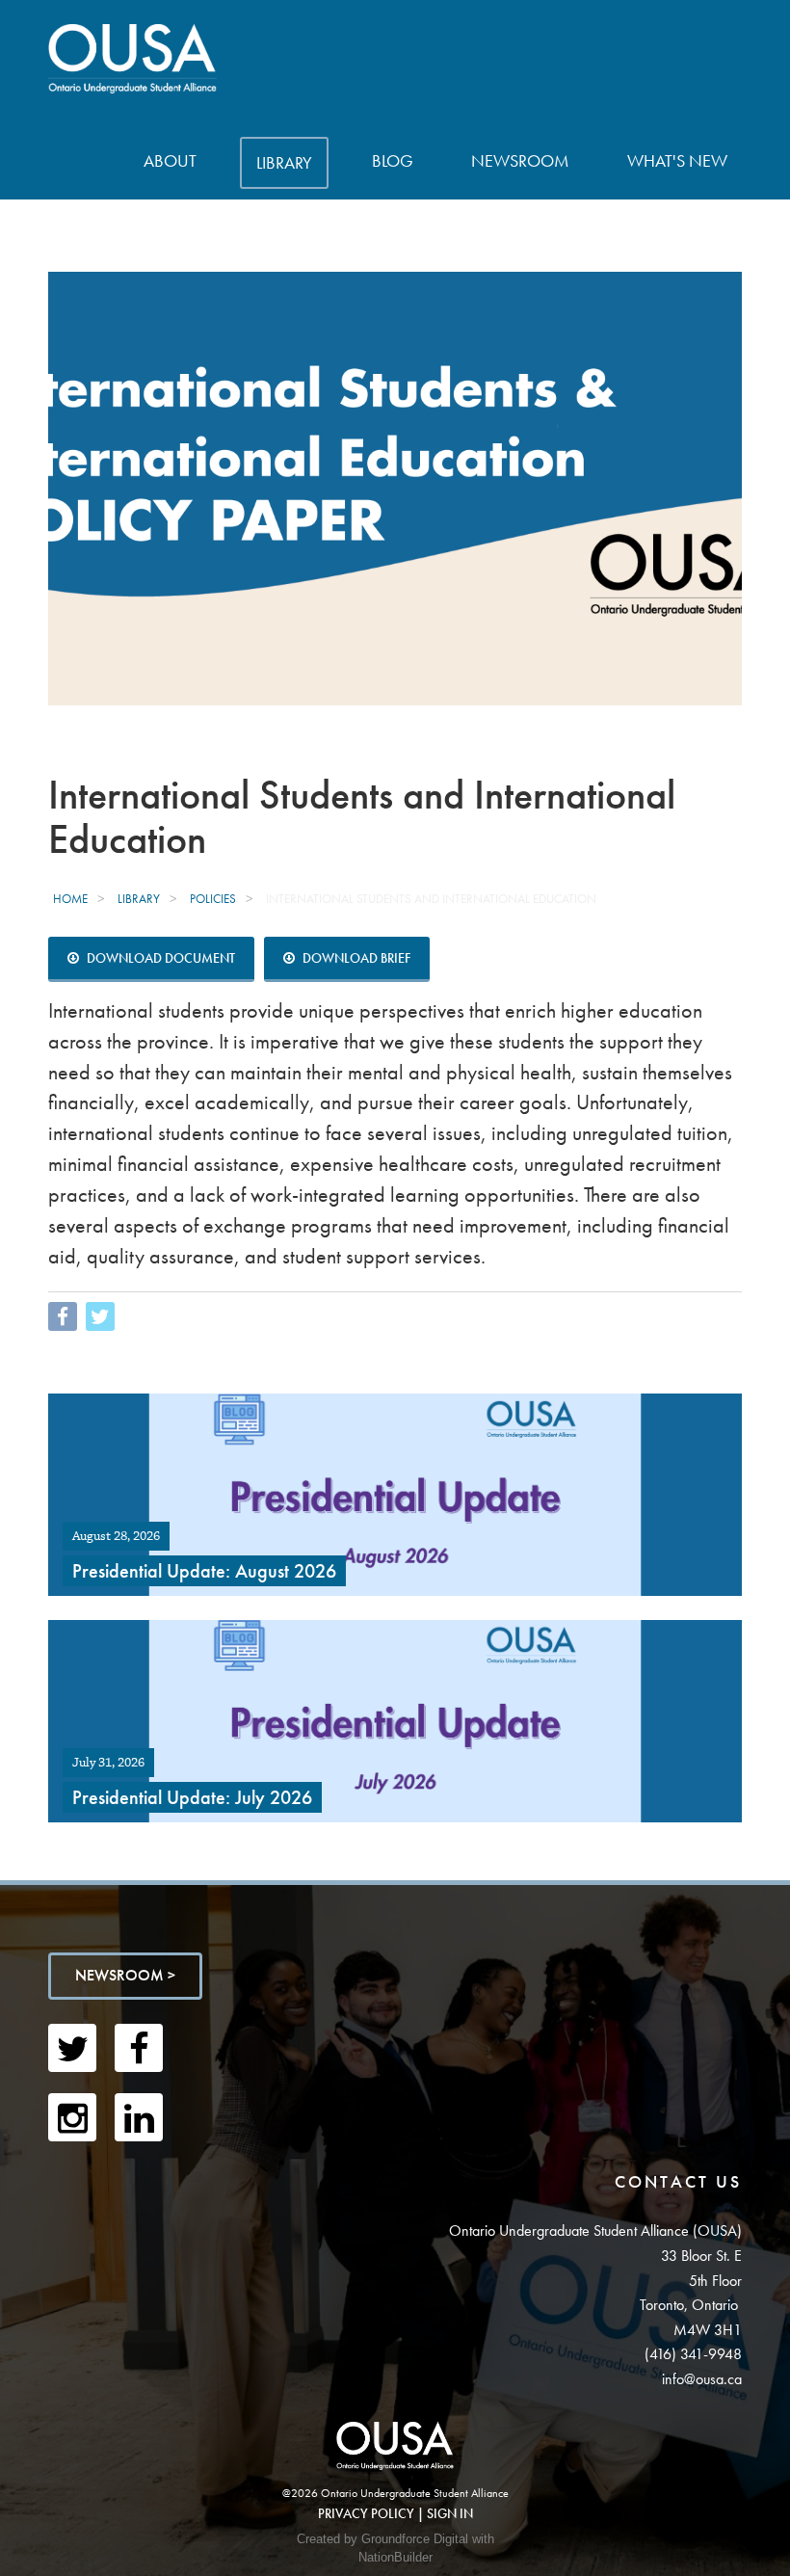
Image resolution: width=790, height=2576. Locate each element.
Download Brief (355, 958)
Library (284, 162)
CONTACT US (678, 2181)
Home (70, 899)
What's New (677, 160)
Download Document (159, 958)
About (170, 160)
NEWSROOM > (125, 1975)
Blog (393, 160)
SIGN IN (450, 2513)
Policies (213, 899)
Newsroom (520, 160)
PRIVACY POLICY (366, 2513)
